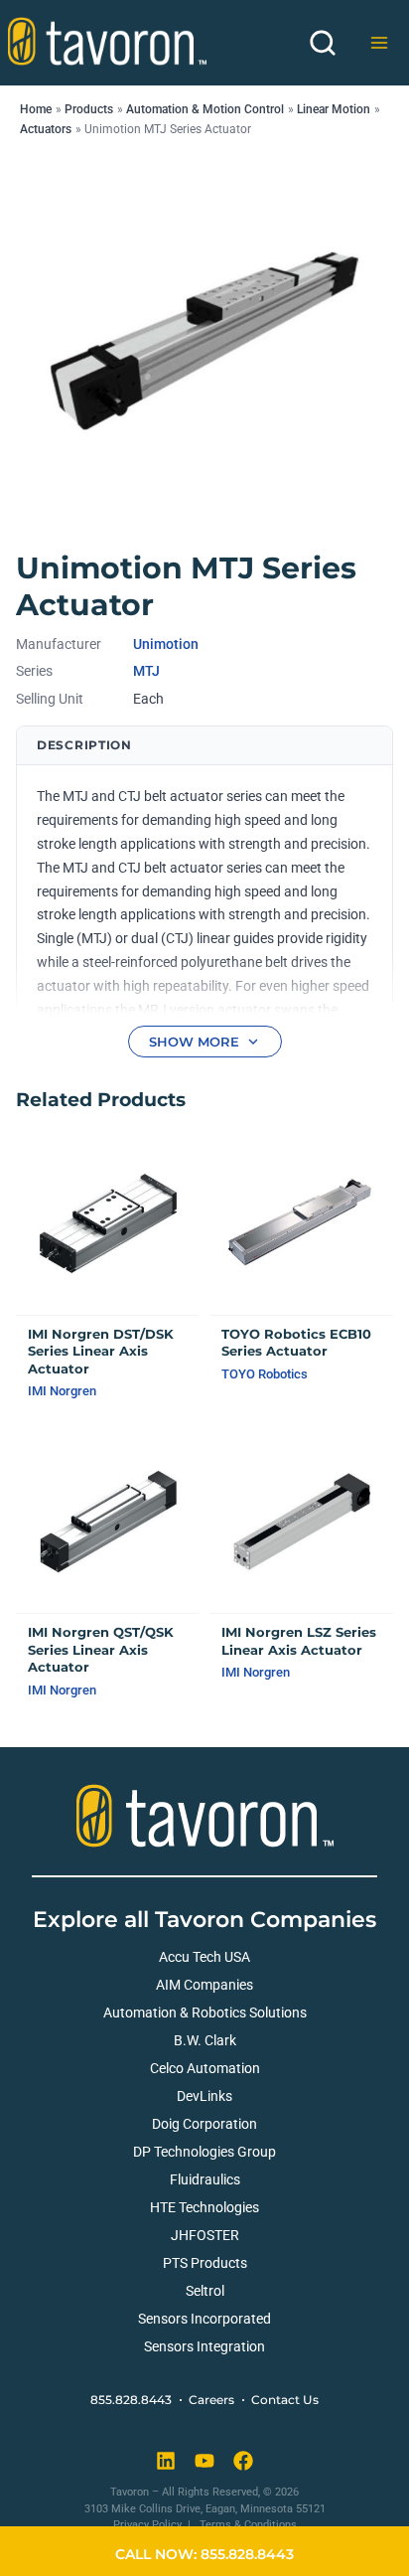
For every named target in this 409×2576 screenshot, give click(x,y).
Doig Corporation (204, 2124)
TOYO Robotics (265, 1374)
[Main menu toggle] (379, 43)
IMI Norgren (62, 1391)
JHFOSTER (205, 2235)
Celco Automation (205, 2068)
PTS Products (205, 2263)
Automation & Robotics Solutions (205, 2012)
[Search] (323, 43)
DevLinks (204, 2096)
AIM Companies (204, 1985)
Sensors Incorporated (204, 2319)
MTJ (146, 671)
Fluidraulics (205, 2179)
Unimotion (166, 644)
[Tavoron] (107, 41)
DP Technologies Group (204, 2152)
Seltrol (205, 2291)
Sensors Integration (204, 2346)
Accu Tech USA (204, 1957)
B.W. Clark (205, 2040)
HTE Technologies (204, 2207)
